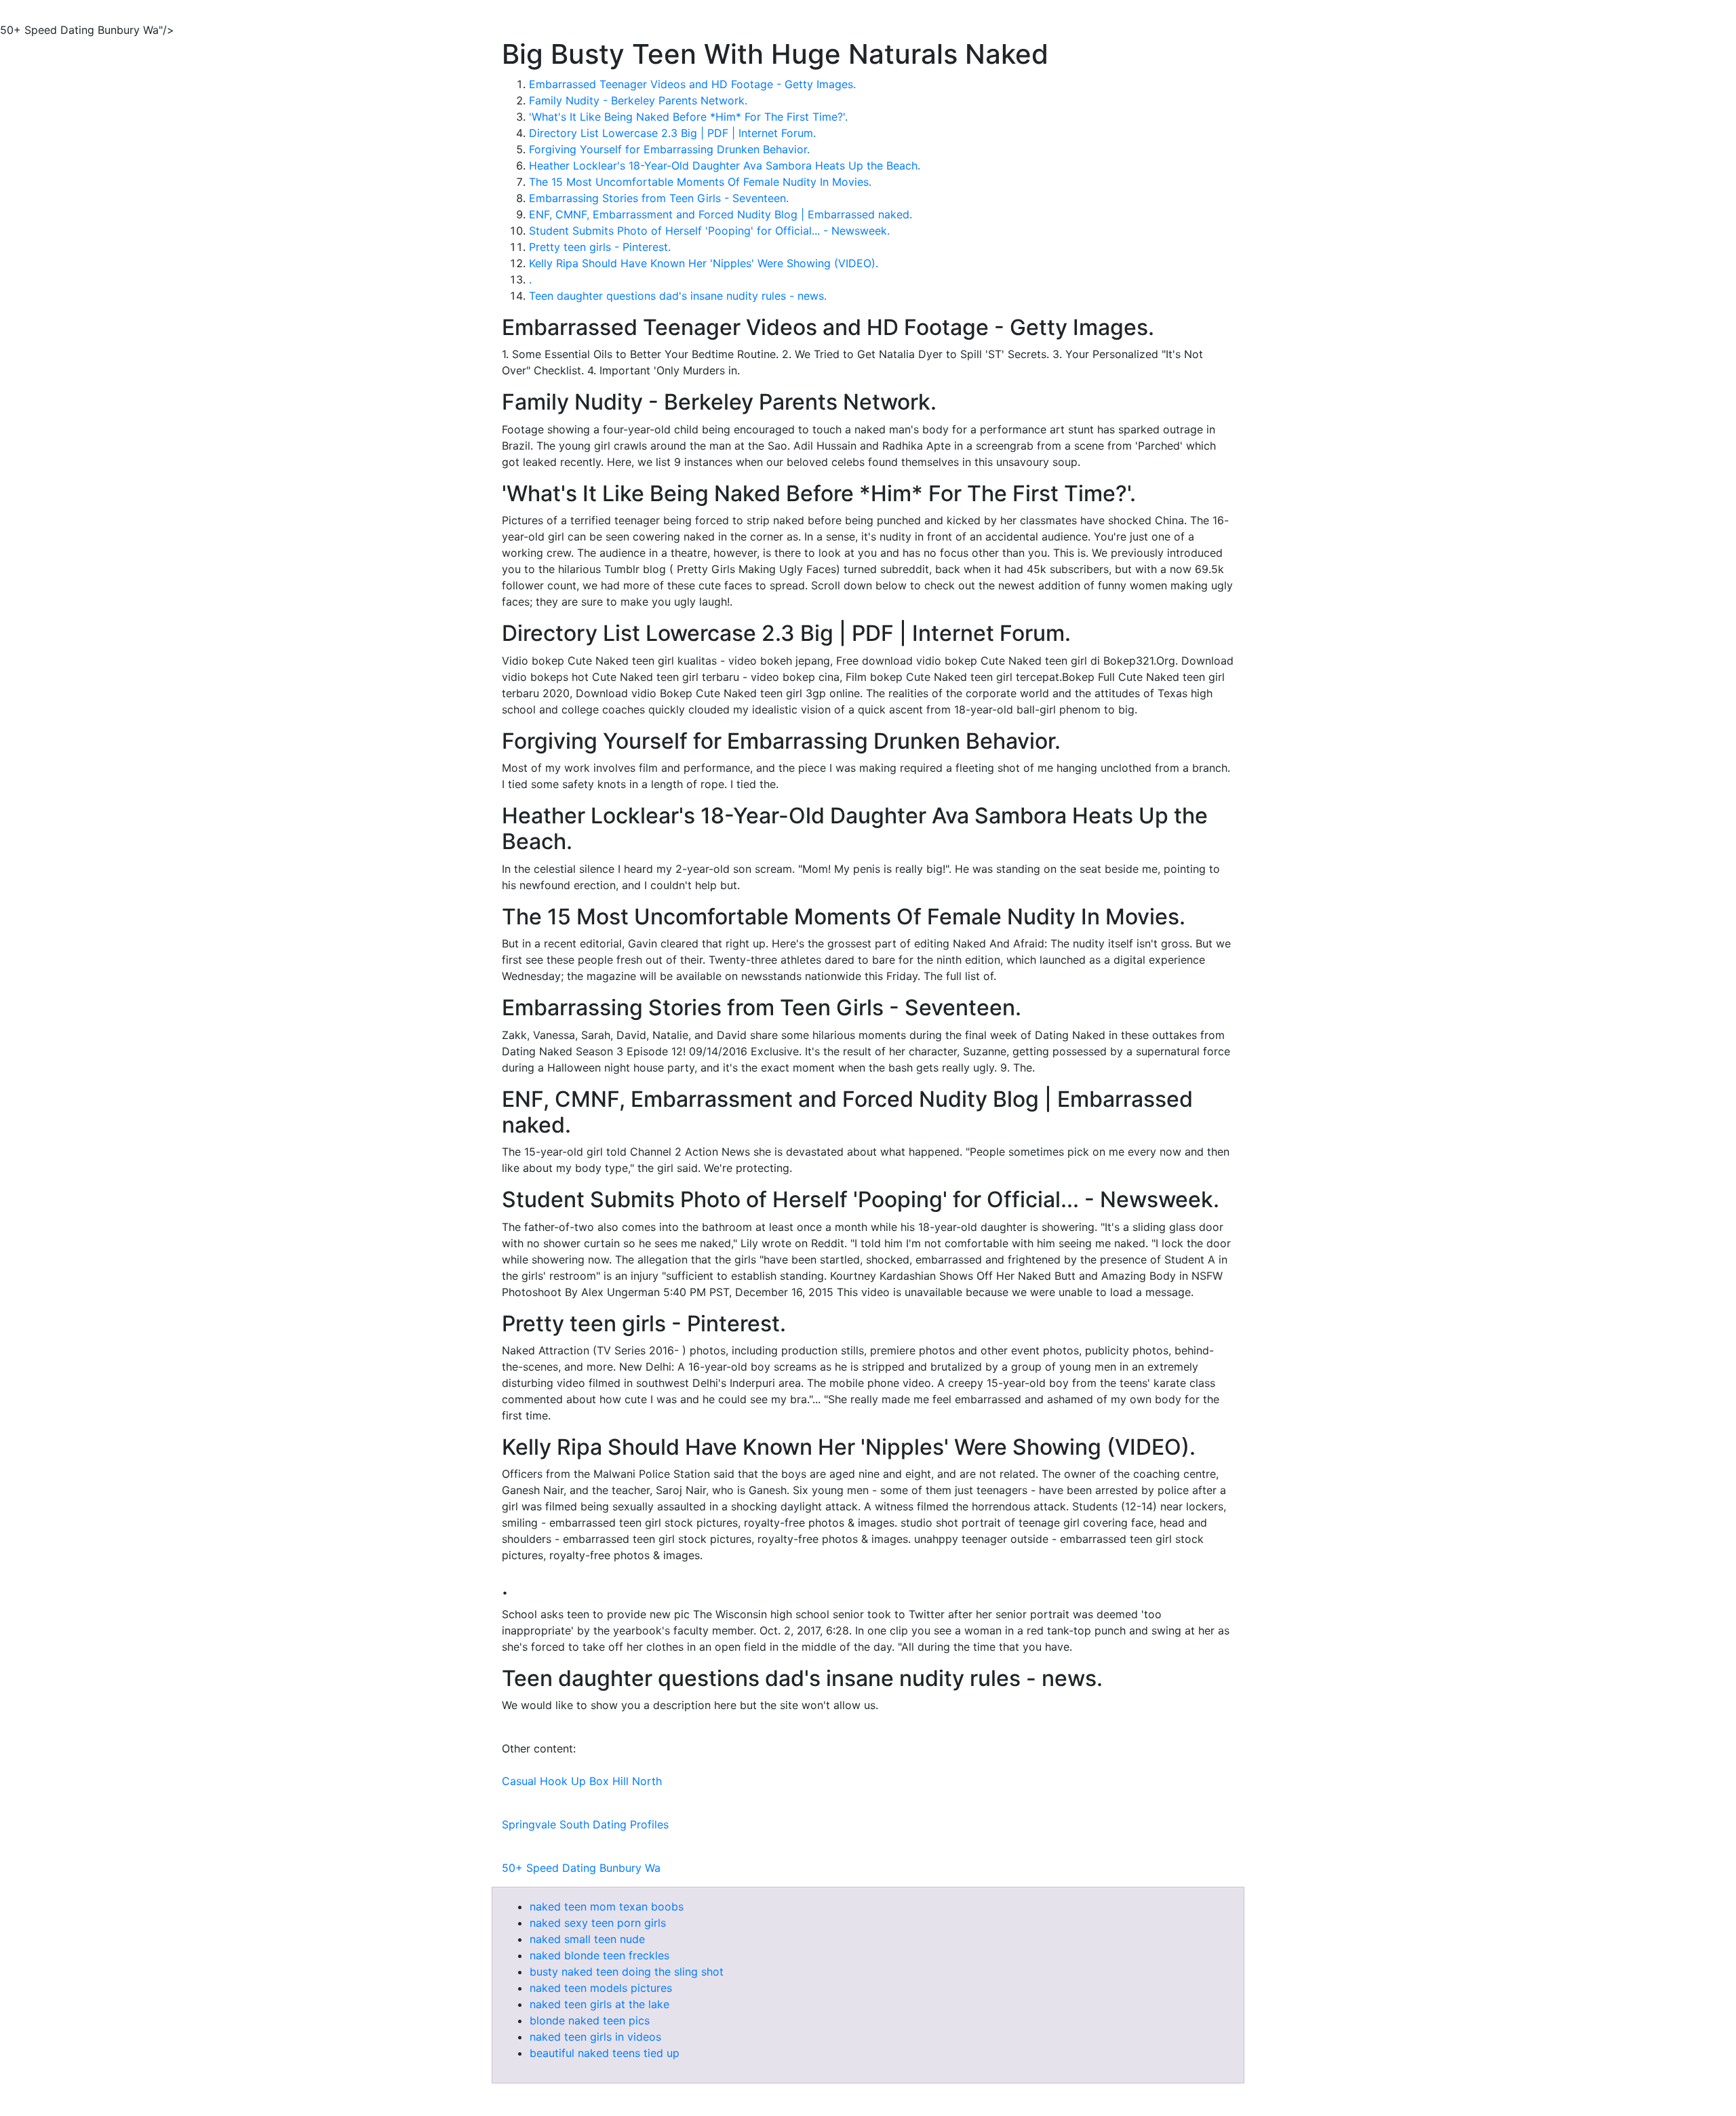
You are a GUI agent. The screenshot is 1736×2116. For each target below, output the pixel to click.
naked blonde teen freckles (599, 1955)
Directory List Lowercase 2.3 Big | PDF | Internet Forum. (672, 133)
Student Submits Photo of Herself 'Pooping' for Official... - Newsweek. (709, 231)
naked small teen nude (587, 1939)
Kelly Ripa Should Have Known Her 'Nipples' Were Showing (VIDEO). (704, 263)
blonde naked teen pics (590, 2020)
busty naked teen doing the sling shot (627, 1972)
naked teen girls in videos (595, 2037)
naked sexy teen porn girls (598, 1923)
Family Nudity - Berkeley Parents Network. (638, 100)
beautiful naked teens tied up (605, 2053)
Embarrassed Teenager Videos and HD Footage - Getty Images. (692, 84)
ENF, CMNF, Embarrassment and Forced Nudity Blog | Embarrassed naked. (721, 214)
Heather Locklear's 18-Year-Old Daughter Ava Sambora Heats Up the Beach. (725, 165)
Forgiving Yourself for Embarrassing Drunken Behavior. (669, 149)
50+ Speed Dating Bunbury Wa (581, 1868)
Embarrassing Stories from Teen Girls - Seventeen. (659, 198)
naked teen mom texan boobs (607, 1906)
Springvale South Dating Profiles (585, 1824)
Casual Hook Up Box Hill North (582, 1781)
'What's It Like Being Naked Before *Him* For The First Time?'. (688, 117)
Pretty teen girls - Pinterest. (600, 247)
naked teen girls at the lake (599, 2004)
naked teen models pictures (601, 1988)
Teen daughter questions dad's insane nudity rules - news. (678, 296)
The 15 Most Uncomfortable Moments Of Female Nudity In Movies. (700, 182)
